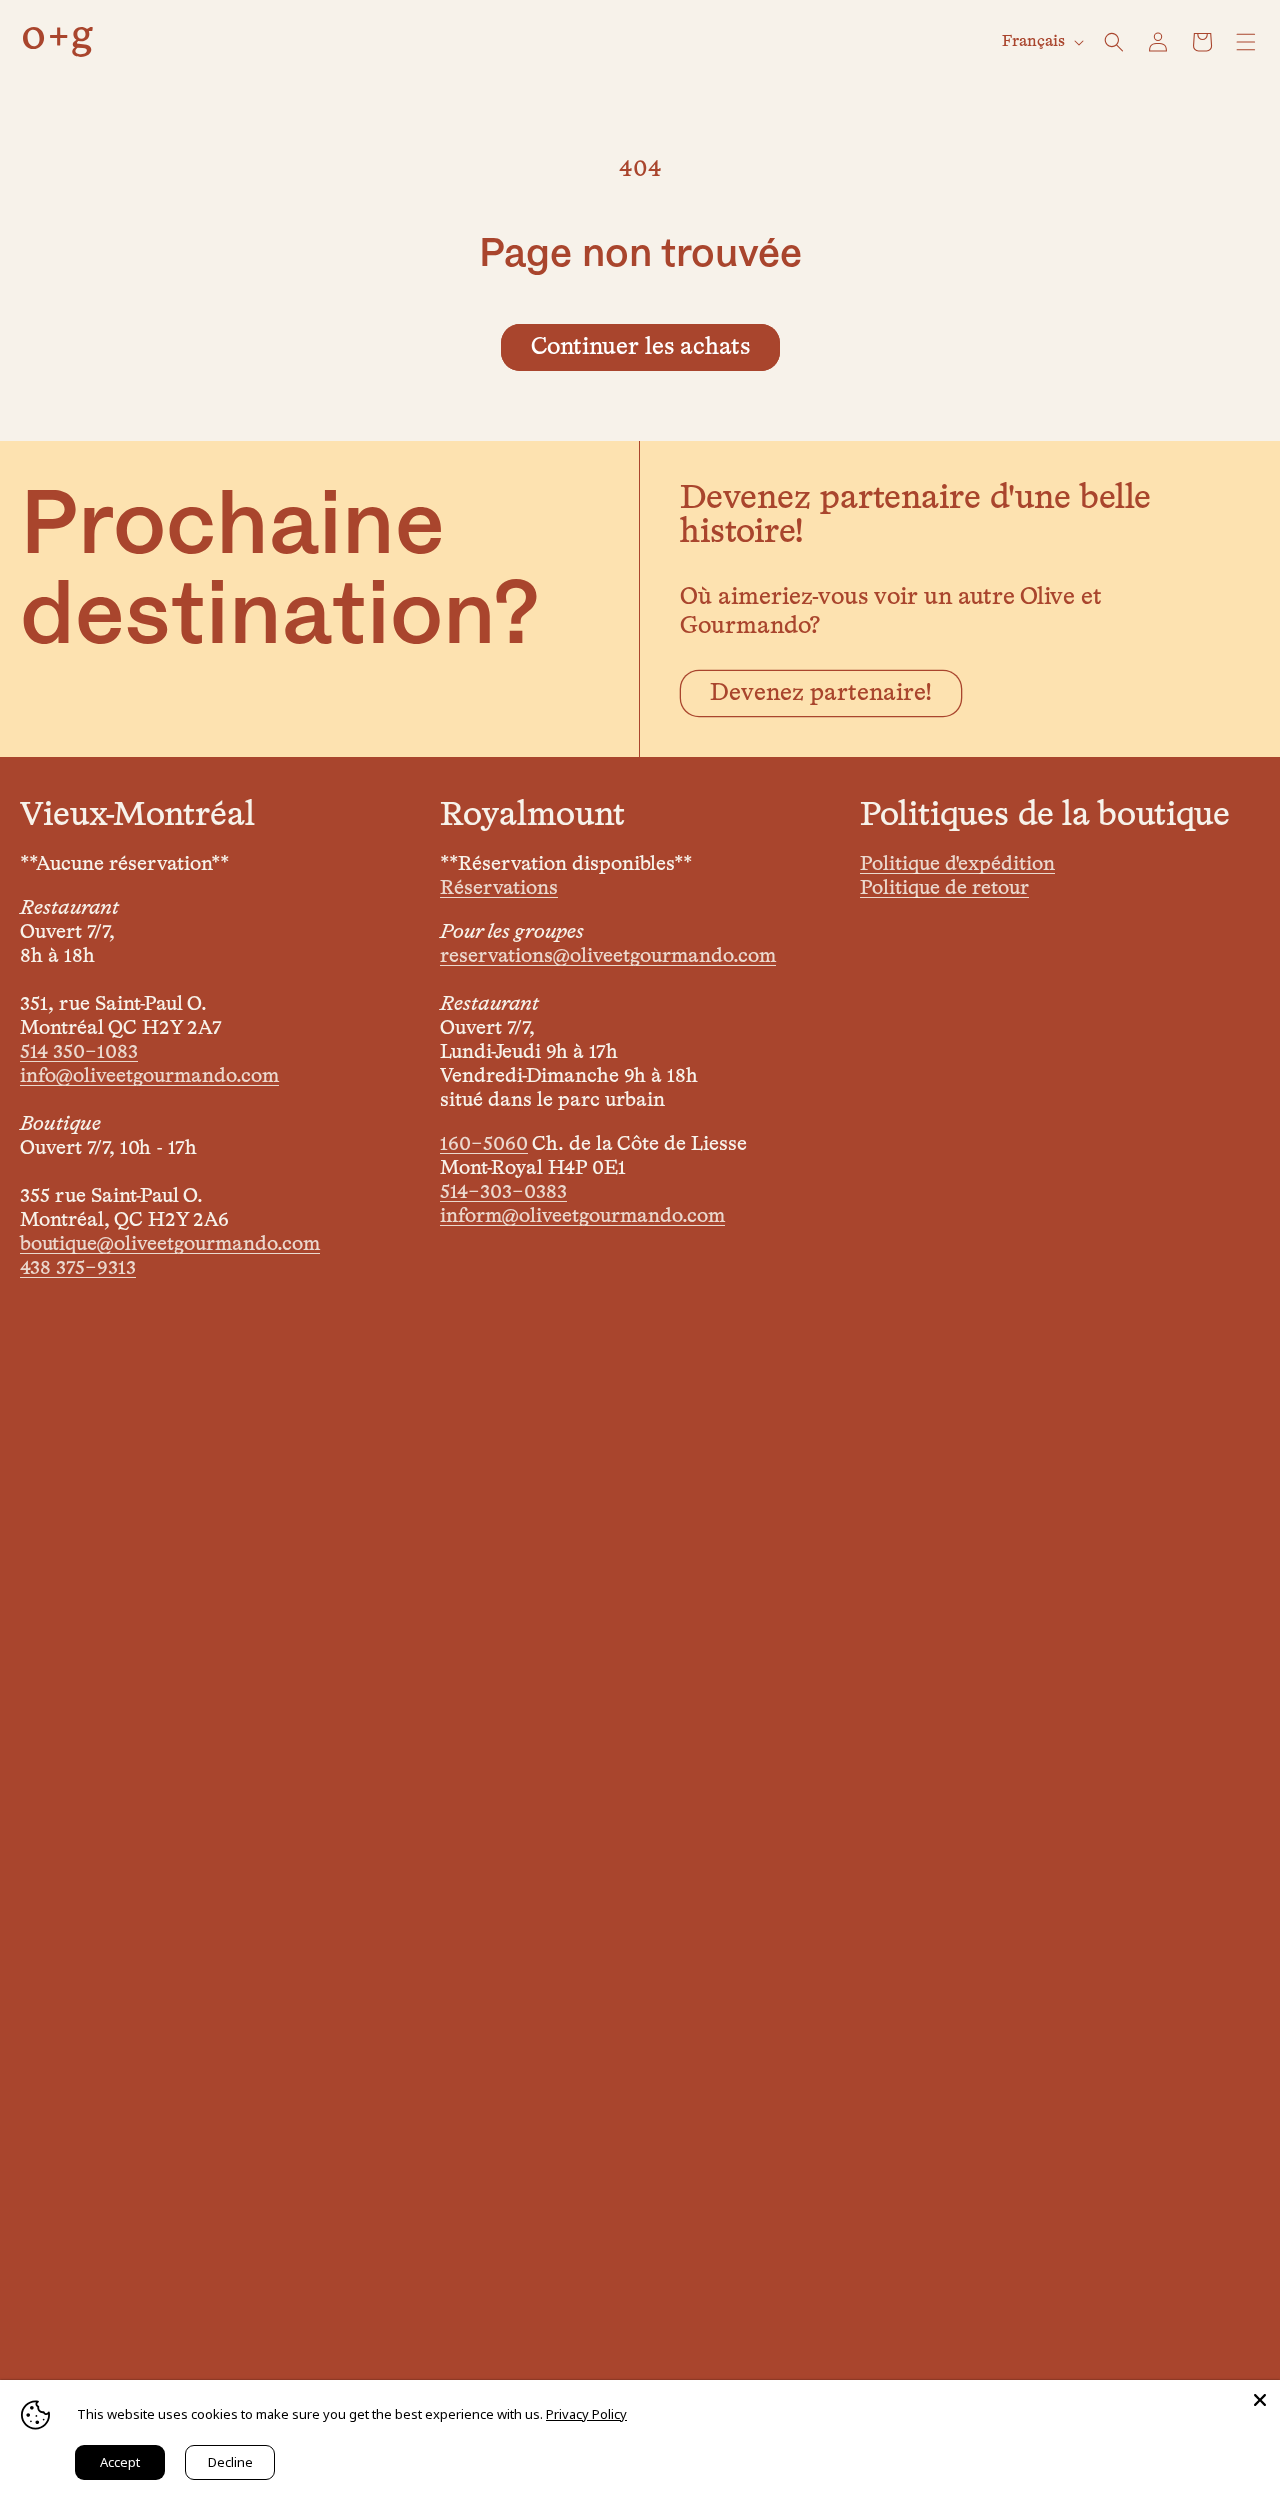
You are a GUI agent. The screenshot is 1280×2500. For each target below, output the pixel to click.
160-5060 (484, 1144)
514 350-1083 (79, 1052)
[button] (1114, 42)
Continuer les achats (640, 347)
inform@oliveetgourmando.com (582, 1216)
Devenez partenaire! (821, 693)
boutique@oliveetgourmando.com (170, 1244)
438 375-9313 (78, 1268)
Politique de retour (944, 888)
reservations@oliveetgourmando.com (608, 956)
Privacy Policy (586, 2414)
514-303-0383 (503, 1192)
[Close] (1260, 2400)
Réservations (499, 888)
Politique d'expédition (957, 864)
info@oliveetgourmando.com (149, 1076)
